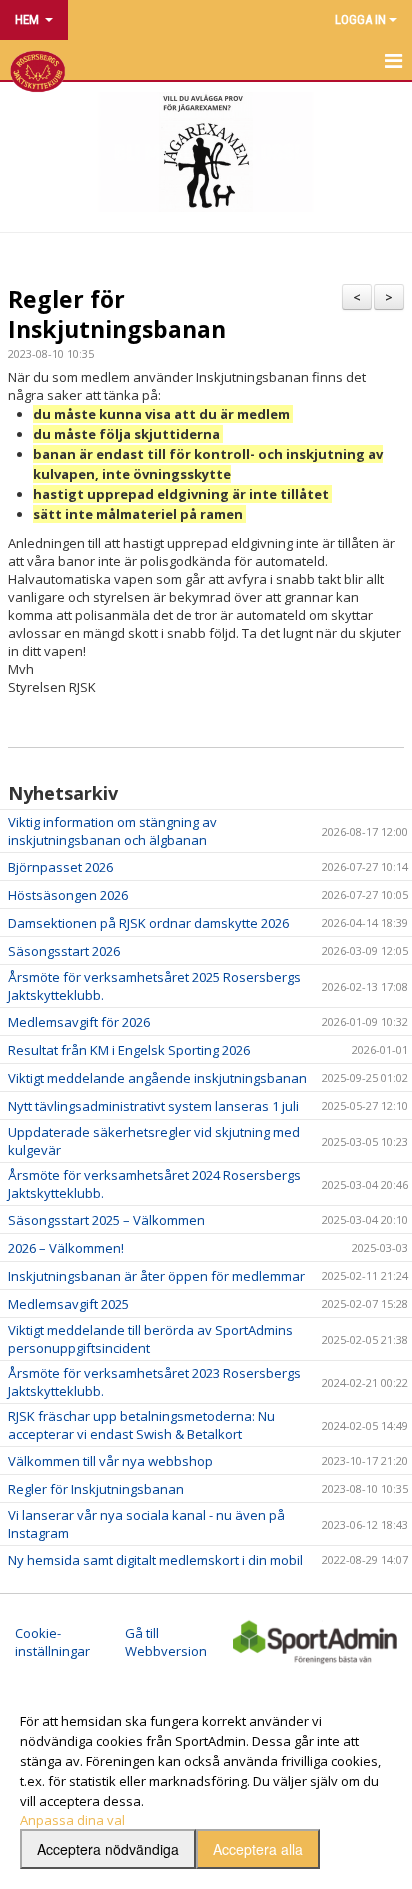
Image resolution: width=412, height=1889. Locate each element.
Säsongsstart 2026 (64, 951)
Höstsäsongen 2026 (68, 895)
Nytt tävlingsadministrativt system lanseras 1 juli (153, 1106)
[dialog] (206, 1790)
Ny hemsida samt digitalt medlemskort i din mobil (155, 1560)
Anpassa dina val (72, 1820)
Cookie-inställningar (52, 1642)
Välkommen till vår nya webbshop (110, 1461)
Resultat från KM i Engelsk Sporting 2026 (129, 1050)
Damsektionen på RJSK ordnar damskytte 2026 (148, 923)
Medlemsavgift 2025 (68, 1304)
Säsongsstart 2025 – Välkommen (106, 1220)
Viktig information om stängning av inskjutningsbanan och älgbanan (112, 831)
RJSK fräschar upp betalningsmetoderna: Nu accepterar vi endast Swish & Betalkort (141, 1425)
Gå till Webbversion (166, 1642)
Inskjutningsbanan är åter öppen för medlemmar (156, 1276)
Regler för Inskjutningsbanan (117, 314)
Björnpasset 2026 (60, 867)
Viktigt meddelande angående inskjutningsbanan (157, 1078)
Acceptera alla (258, 1849)
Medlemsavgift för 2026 (79, 1022)
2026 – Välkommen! (66, 1248)
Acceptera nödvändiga (108, 1849)
